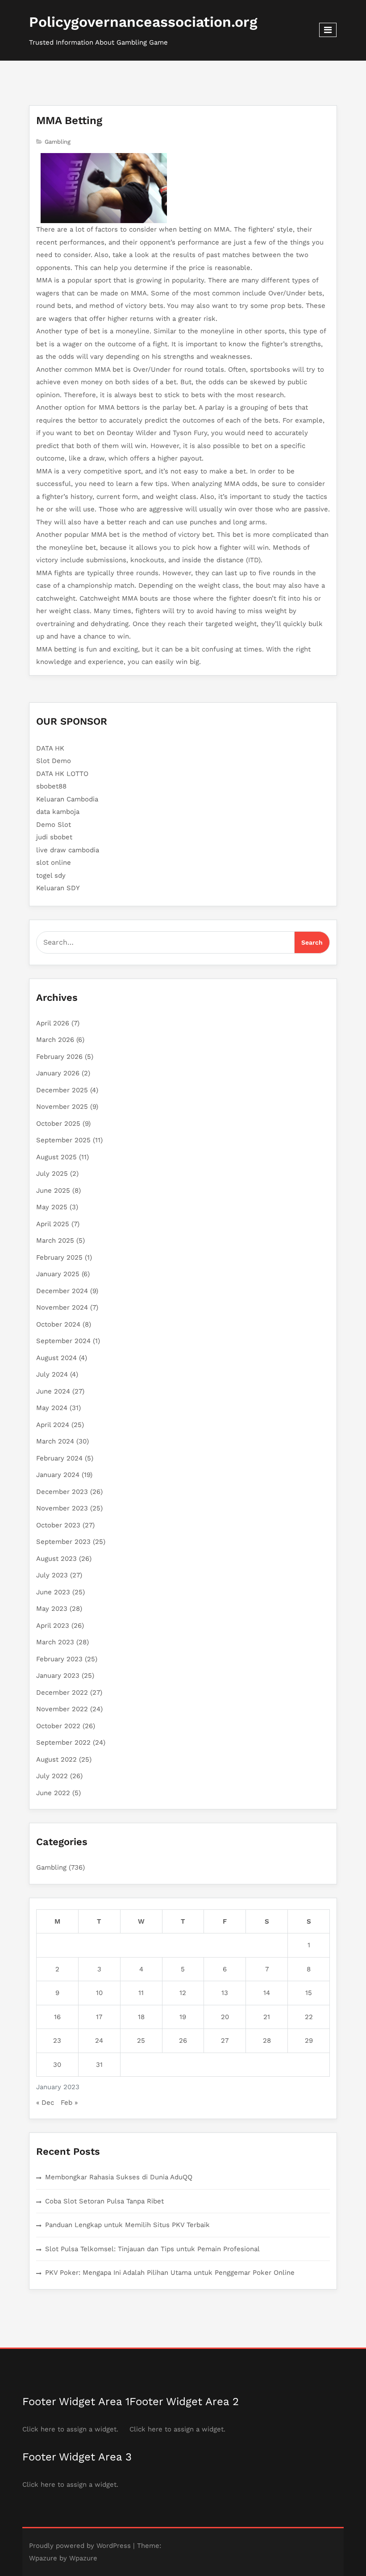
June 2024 (53, 1391)
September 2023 (63, 1542)
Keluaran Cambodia (67, 799)
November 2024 (62, 1307)
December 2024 (62, 1291)
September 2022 (63, 1742)
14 (267, 1993)
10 (99, 1993)
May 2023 (52, 1609)
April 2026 (53, 1023)
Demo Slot (54, 825)
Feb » (69, 2103)
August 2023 (56, 1559)
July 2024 (52, 1374)
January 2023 (58, 1676)
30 (57, 2065)
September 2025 (63, 1140)
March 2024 (55, 1441)
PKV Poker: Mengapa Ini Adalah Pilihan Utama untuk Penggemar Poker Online (170, 2273)
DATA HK (50, 748)
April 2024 (53, 1425)
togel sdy (51, 875)
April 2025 (53, 1224)
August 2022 (56, 1759)
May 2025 (52, 1207)
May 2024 (52, 1408)
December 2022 (62, 1692)
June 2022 (53, 1793)
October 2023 (58, 1525)
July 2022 (52, 1776)
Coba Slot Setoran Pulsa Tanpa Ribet (104, 2201)
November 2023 (62, 1508)
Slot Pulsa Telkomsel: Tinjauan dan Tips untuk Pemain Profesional (152, 2249)
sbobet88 (51, 786)
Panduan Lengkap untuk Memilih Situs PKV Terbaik (127, 2225)
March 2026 (55, 1040)
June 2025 (53, 1191)
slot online (54, 863)
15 (309, 1993)
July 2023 (52, 1575)
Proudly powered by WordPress (80, 2546)
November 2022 (62, 1709)
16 (57, 2017)
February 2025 (59, 1257)
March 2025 (55, 1240)
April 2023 (53, 1626)
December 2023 (62, 1492)
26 (183, 2041)
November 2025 (62, 1107)
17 (99, 2017)
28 (267, 2041)
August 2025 (56, 1157)
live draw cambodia (68, 850)
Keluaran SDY (58, 888)
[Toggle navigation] (328, 30)
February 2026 (59, 1057)
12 (183, 1993)
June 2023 (53, 1592)
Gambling (58, 142)
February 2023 (59, 1659)
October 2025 (58, 1124)
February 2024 (59, 1458)
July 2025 (52, 1174)
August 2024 (56, 1358)
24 (99, 2041)
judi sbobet (54, 837)
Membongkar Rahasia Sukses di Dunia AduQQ (119, 2177)
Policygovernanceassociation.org (143, 22)
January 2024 (58, 1475)
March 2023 (55, 1642)
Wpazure (43, 2558)
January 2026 (58, 1073)
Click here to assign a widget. (70, 2429)
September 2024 (63, 1341)
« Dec (45, 2103)
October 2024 (58, 1324)
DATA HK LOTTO (62, 774)
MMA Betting (69, 120)
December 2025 (62, 1090)
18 (141, 2017)
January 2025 (58, 1274)
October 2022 (58, 1726)
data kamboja (58, 812)
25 (141, 2041)
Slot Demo (54, 761)
